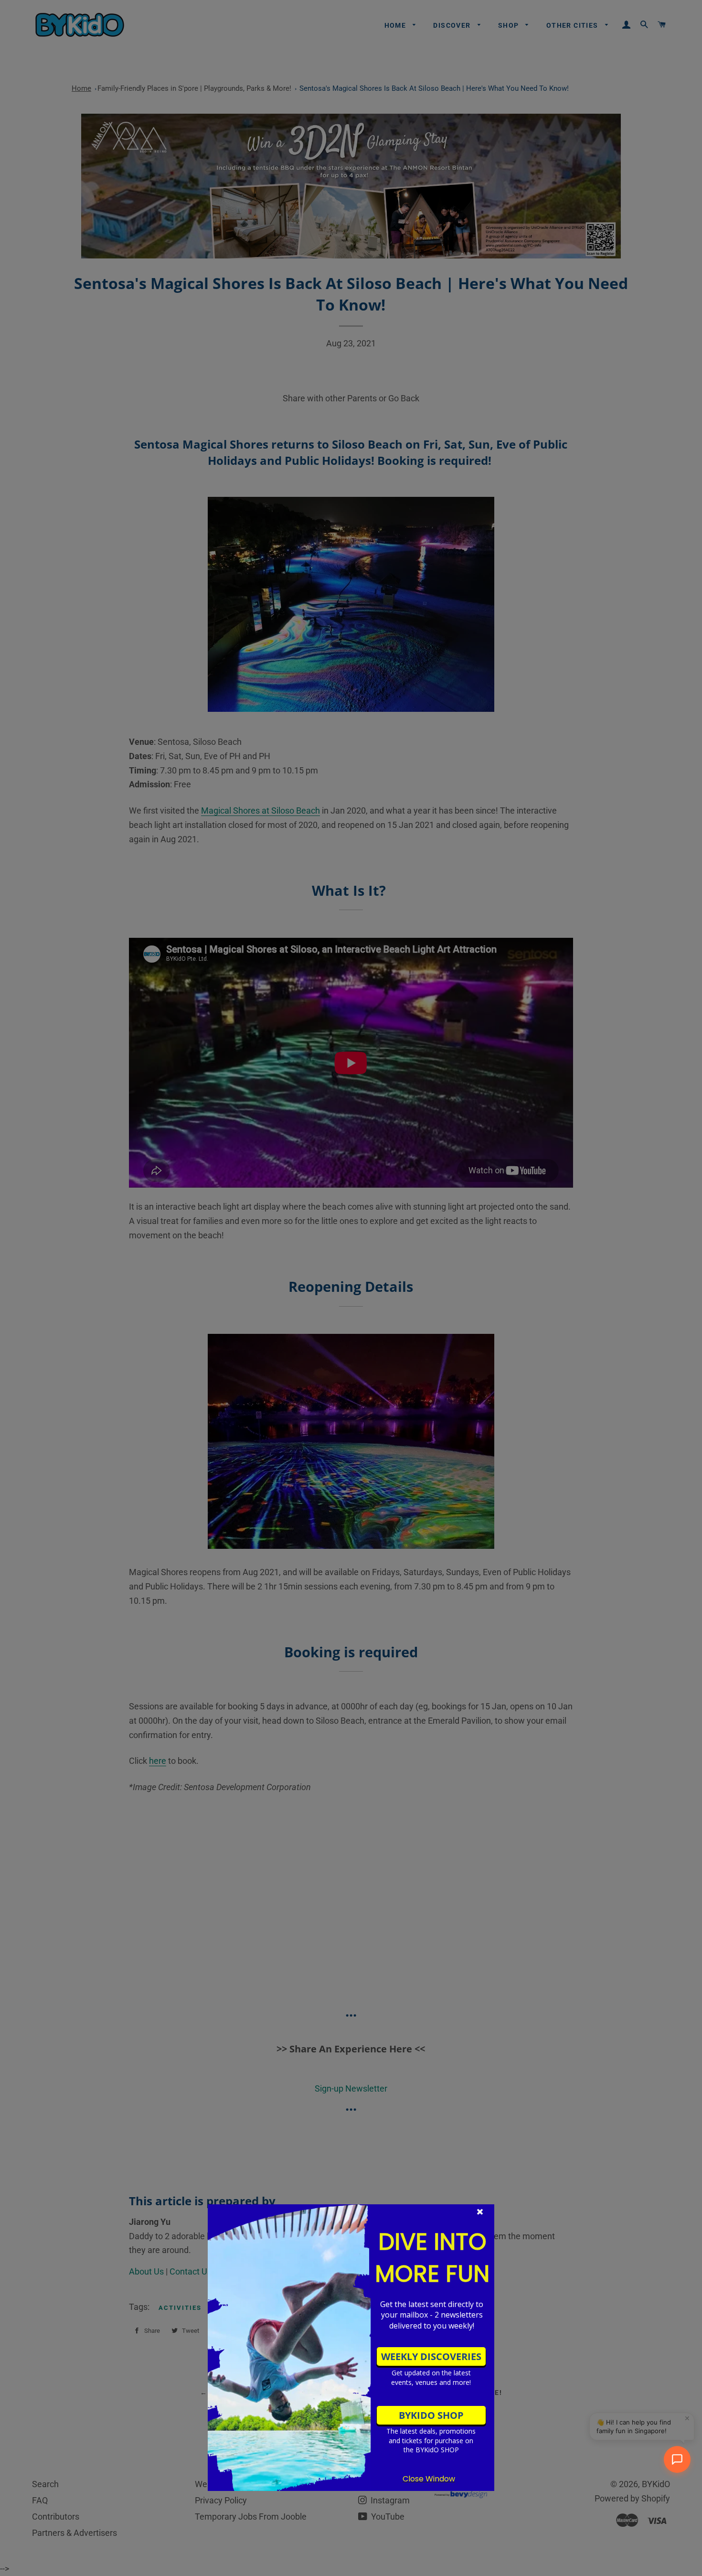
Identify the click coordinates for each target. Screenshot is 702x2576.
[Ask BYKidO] (677, 2459)
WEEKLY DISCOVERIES (431, 2356)
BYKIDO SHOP (431, 2415)
